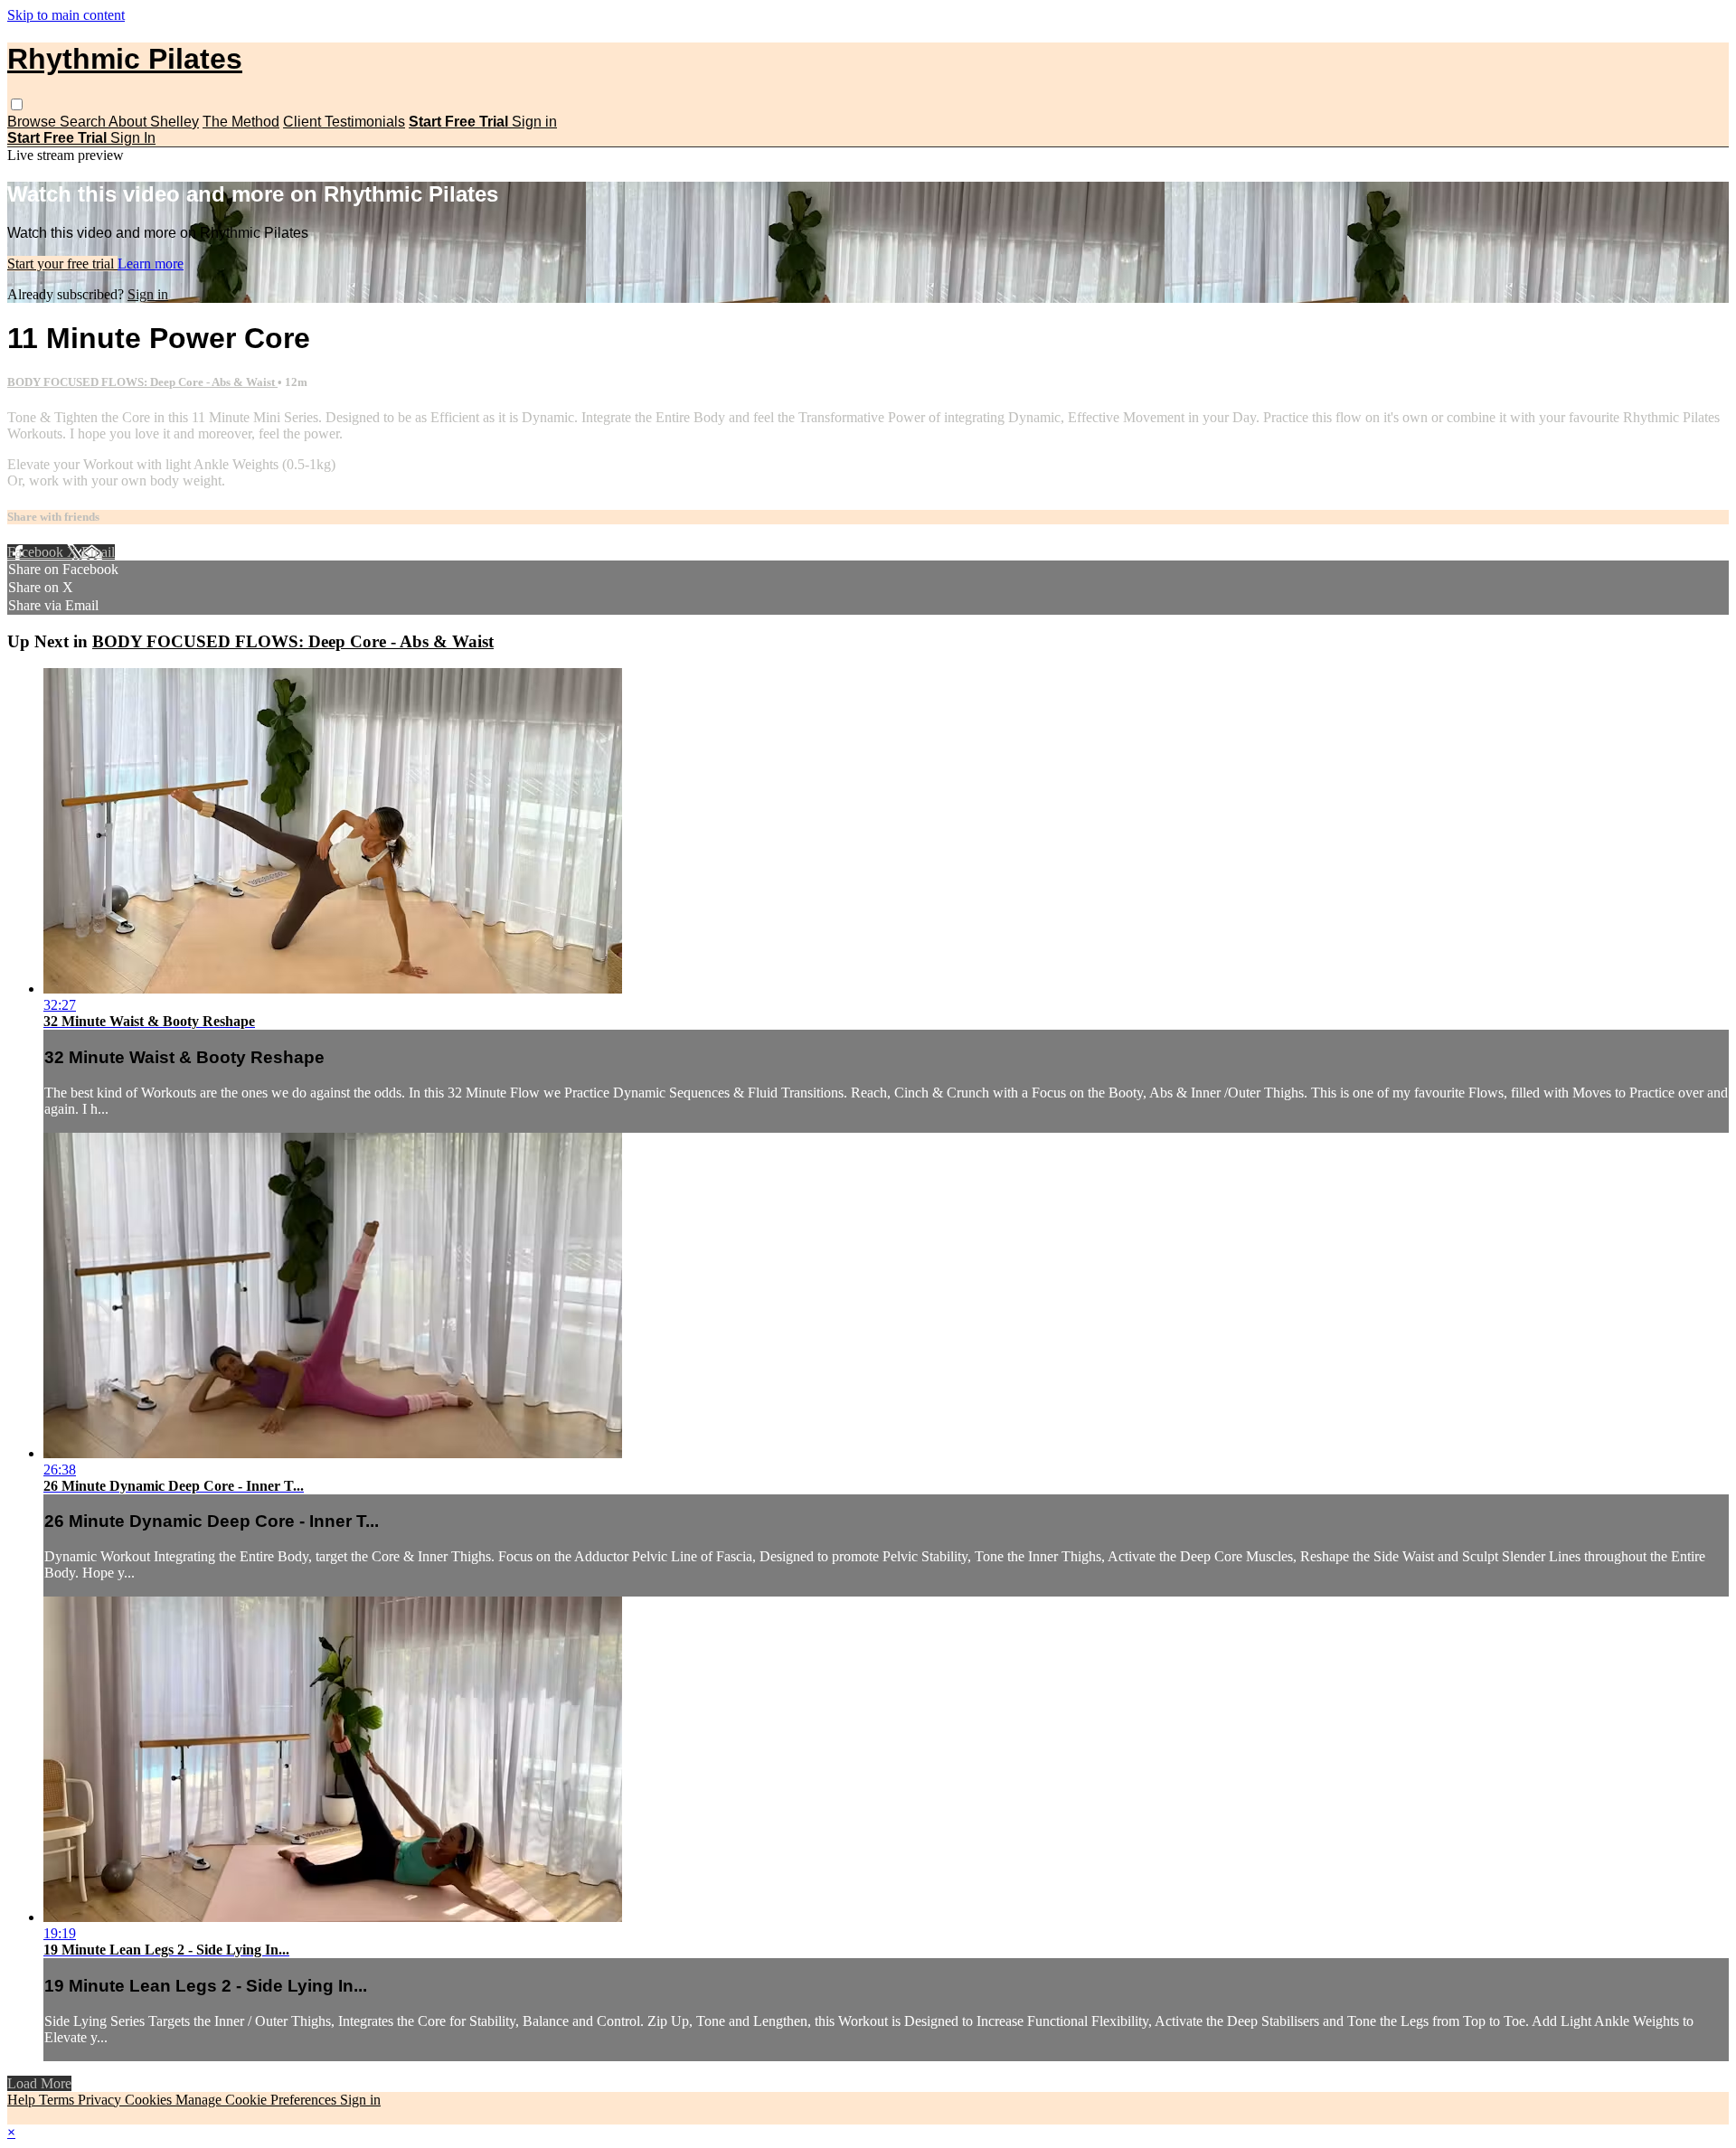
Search (84, 122)
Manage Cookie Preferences (258, 2100)
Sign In (133, 138)
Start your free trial (62, 264)
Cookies (150, 2100)
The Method (241, 122)
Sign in (534, 122)
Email (98, 552)
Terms (58, 2100)
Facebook (37, 552)
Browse (33, 122)
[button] (17, 104)
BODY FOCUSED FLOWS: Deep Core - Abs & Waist (142, 382)
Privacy (101, 2100)
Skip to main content (66, 15)
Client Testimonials (344, 122)
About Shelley (154, 122)
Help (23, 2100)
